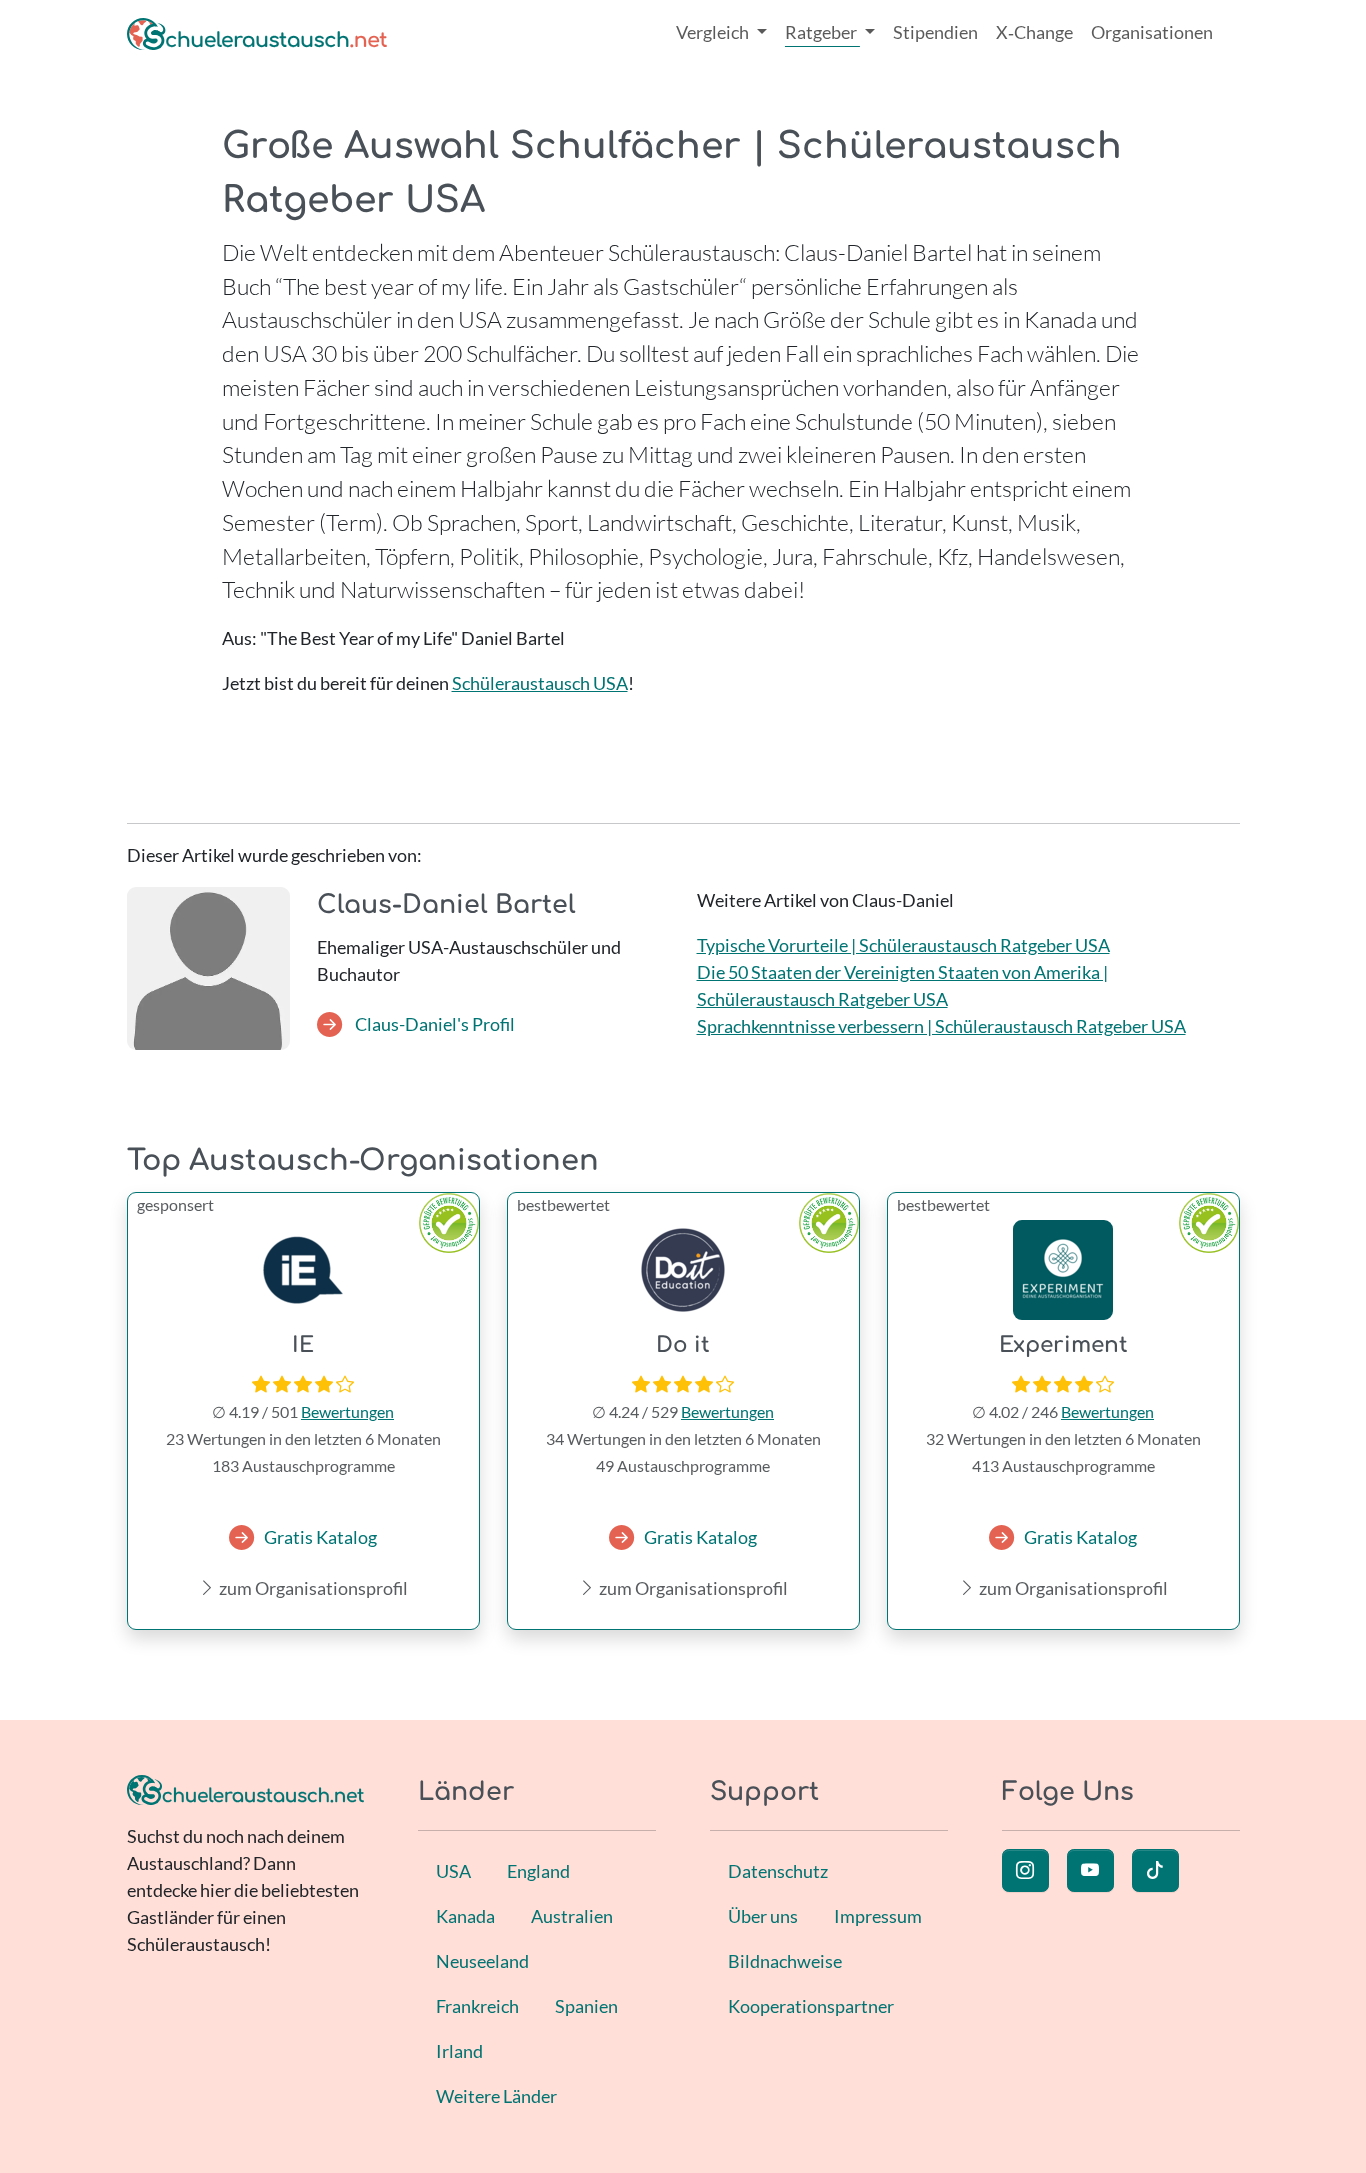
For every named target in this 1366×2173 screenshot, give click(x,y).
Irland (459, 2051)
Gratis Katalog (320, 1537)
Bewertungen (347, 1411)
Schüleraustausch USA (540, 683)
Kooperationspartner (811, 2006)
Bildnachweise (785, 1961)
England (538, 1871)
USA (453, 1871)
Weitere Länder (496, 2096)
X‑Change (1034, 32)
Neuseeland (482, 1961)
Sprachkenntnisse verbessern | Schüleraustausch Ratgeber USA (941, 1026)
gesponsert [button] (175, 1204)
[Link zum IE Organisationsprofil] (303, 1270)
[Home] (257, 32)
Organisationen (1152, 32)
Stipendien (935, 32)
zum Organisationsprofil (312, 1588)
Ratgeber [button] (822, 32)
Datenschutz (778, 1871)
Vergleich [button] (714, 32)
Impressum (878, 1916)
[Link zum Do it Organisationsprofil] (683, 1270)
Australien (572, 1916)
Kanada (465, 1916)
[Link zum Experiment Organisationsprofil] (1063, 1270)
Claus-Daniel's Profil (433, 1024)
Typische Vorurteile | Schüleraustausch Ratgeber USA (903, 945)
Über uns (763, 1916)
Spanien (586, 2006)
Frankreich (477, 2006)
